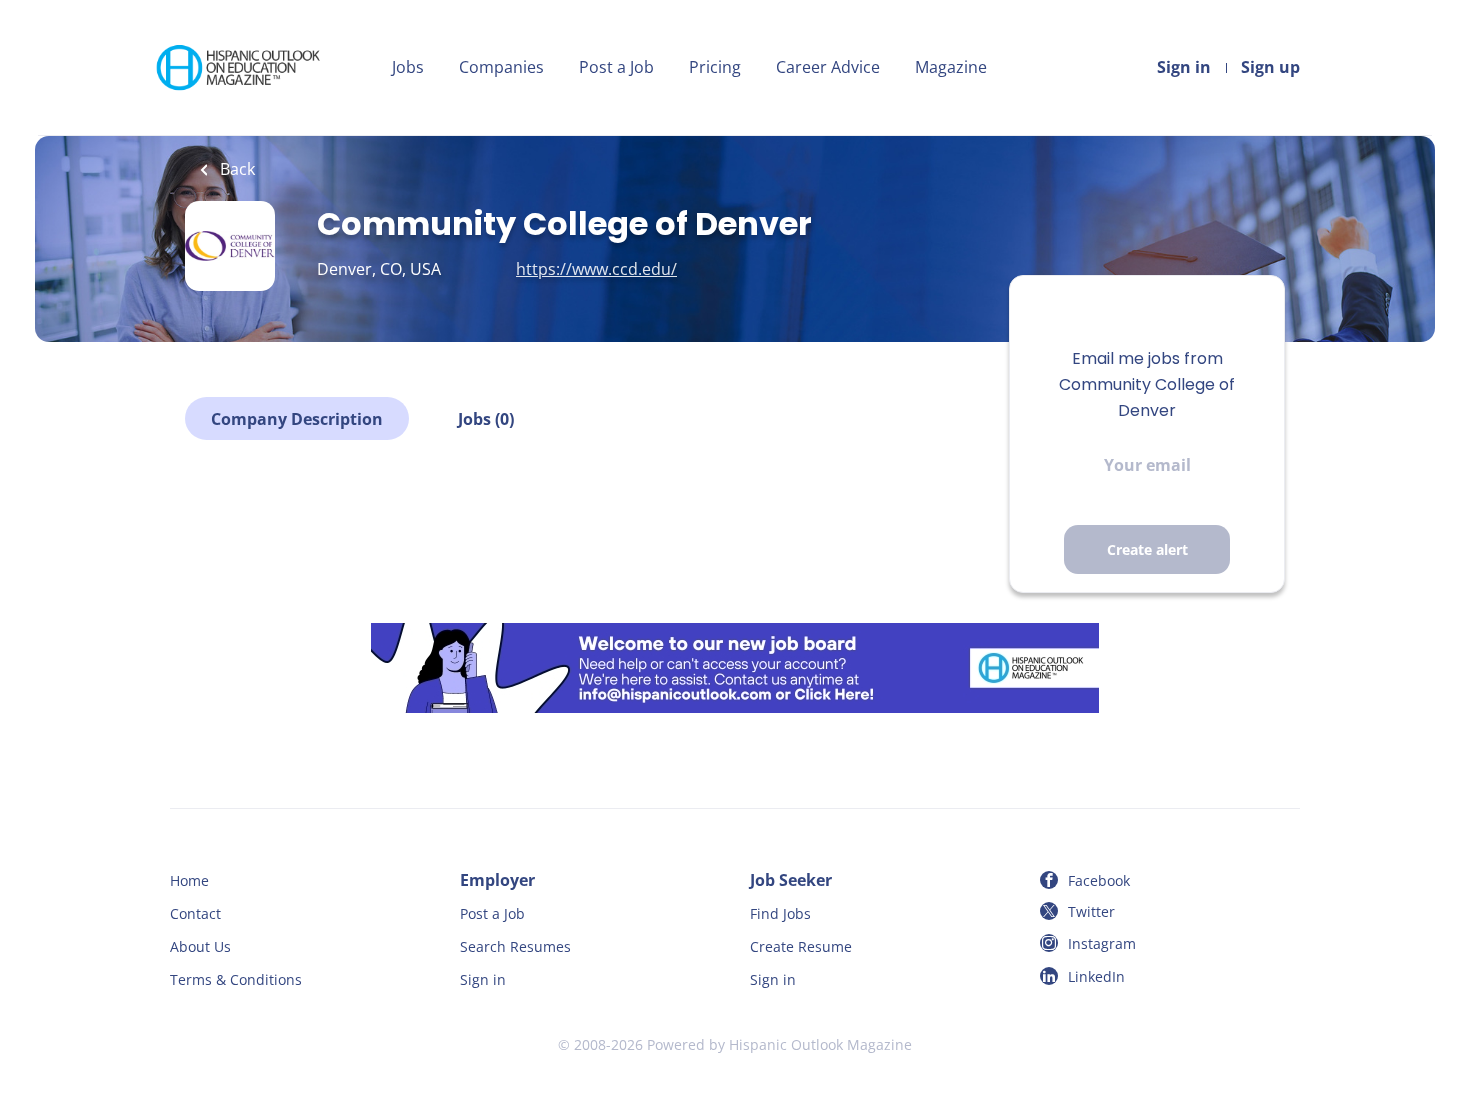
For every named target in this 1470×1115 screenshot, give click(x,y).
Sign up (1270, 67)
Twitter (1091, 911)
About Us (200, 946)
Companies (501, 67)
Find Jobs (780, 913)
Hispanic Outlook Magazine (820, 1044)
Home (189, 880)
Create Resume (801, 946)
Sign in (1184, 67)
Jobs (408, 67)
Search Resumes (515, 946)
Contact (195, 913)
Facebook (1099, 880)
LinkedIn (1096, 976)
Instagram (1102, 943)
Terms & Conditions (236, 979)
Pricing (715, 67)
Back (235, 169)
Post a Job (616, 67)
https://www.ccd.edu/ (596, 269)
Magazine (951, 67)
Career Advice (828, 67)
